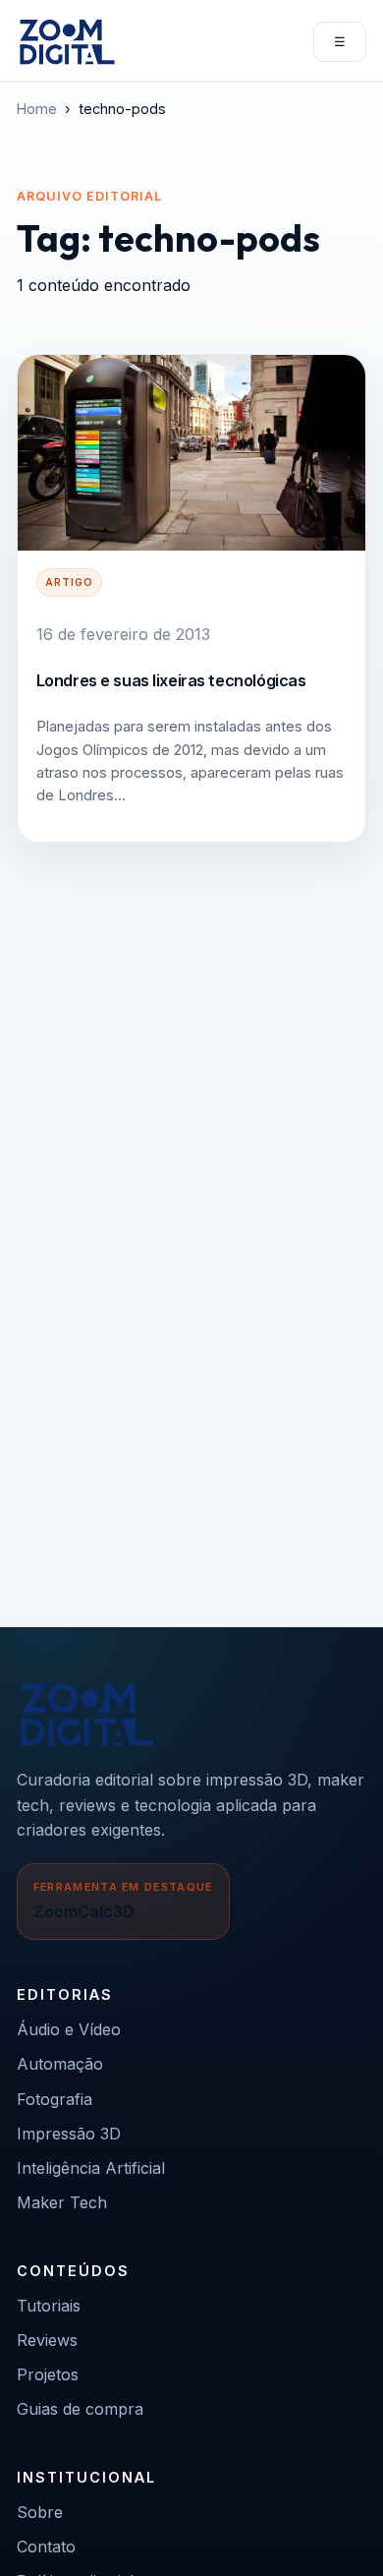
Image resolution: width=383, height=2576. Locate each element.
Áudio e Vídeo (69, 2029)
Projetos (48, 2374)
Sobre (40, 2512)
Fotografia (55, 2099)
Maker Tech (62, 2202)
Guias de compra (80, 2409)
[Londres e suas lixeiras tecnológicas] (191, 453)
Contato (46, 2547)
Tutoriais (49, 2306)
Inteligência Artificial (91, 2168)
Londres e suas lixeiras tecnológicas (171, 680)
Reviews (47, 2340)
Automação (60, 2064)
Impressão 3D (69, 2134)
